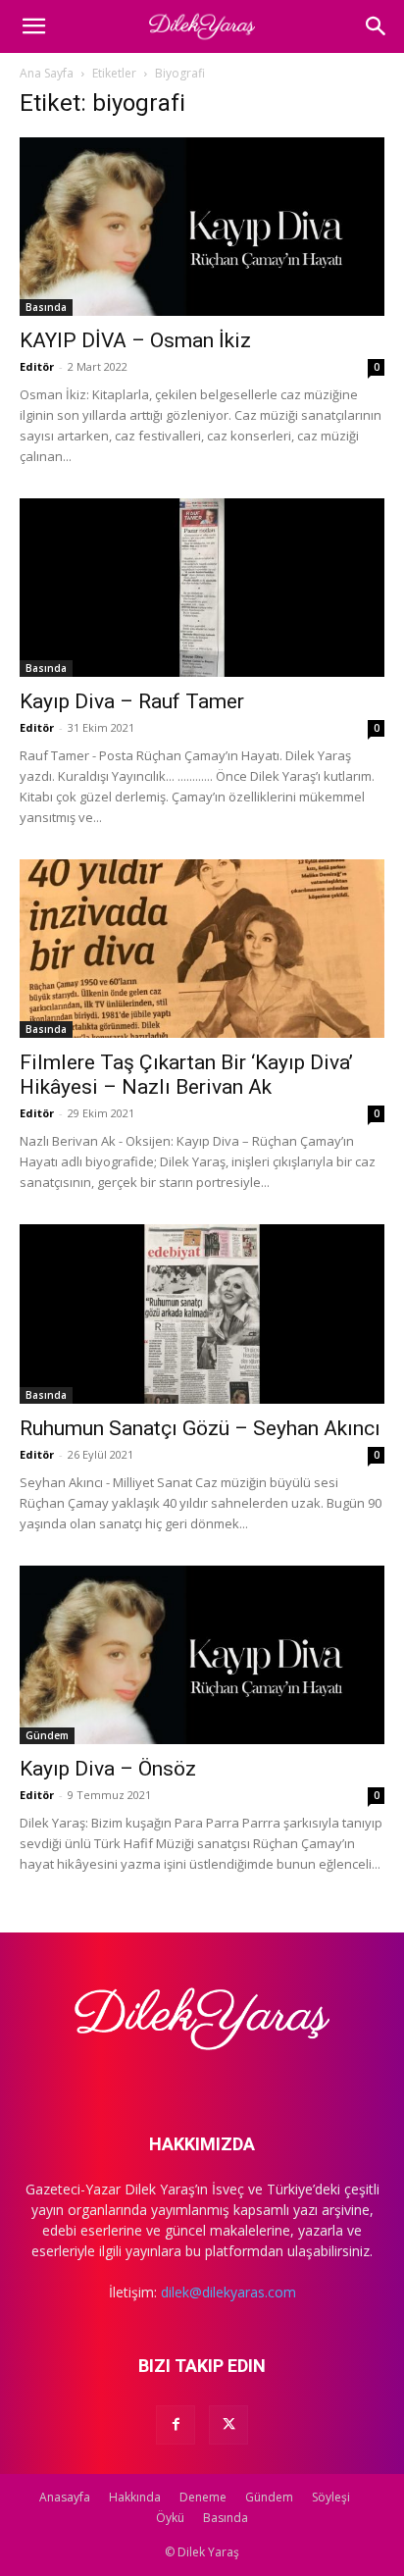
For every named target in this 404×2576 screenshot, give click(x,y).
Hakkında (135, 2497)
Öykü (170, 2518)
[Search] (377, 26)
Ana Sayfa (47, 73)
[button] (33, 26)
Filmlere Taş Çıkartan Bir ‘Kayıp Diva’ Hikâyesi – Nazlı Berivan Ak (186, 1075)
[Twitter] (228, 2425)
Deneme (203, 2497)
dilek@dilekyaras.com (228, 2292)
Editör (37, 366)
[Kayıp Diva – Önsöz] (202, 1655)
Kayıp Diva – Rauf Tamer (132, 701)
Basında (46, 307)
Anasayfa (65, 2497)
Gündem (47, 1735)
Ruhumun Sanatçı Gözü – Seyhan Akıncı (200, 1428)
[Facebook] (176, 2425)
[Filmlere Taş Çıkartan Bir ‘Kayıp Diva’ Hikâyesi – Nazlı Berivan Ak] (202, 949)
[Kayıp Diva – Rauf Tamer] (202, 588)
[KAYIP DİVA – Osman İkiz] (202, 227)
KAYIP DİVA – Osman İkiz (135, 340)
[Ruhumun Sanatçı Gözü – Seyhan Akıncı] (202, 1314)
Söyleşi (331, 2497)
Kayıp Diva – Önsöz (108, 1769)
